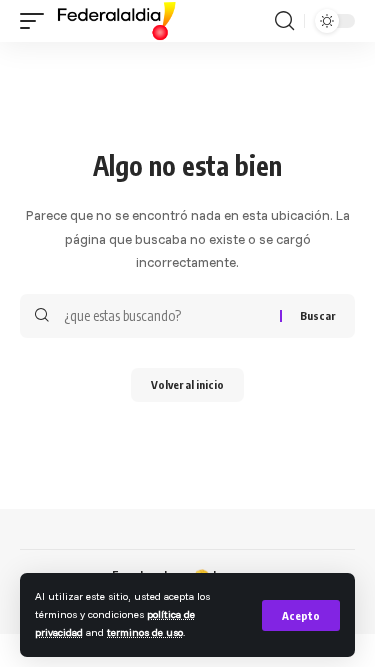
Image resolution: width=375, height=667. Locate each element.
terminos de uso (145, 632)
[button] (301, 615)
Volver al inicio (187, 384)
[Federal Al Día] (117, 21)
